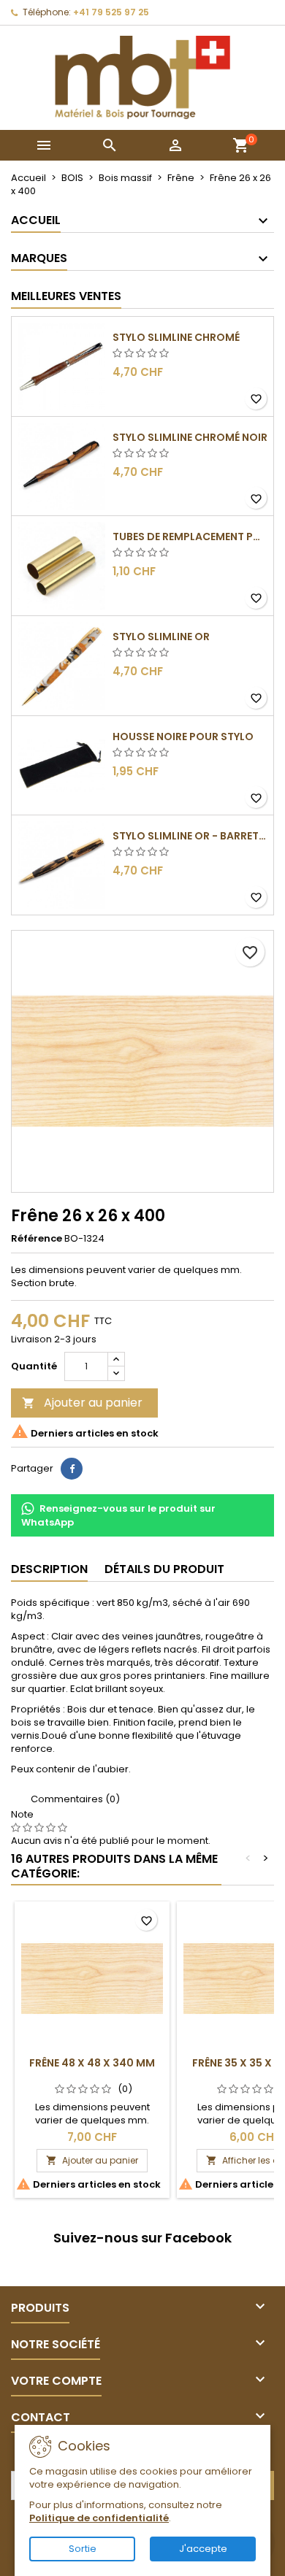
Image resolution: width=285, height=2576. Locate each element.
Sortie (83, 2549)
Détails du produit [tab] (164, 1569)
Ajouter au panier (82, 1403)
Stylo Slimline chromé (176, 337)
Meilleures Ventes (66, 296)
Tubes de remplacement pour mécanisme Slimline (190, 537)
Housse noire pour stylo (183, 737)
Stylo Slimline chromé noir (190, 437)
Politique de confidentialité (99, 2518)
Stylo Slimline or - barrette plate (190, 836)
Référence (37, 1239)
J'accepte (203, 2549)
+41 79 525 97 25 (111, 12)
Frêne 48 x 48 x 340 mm (92, 2063)
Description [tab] (49, 1569)
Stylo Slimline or (161, 637)
